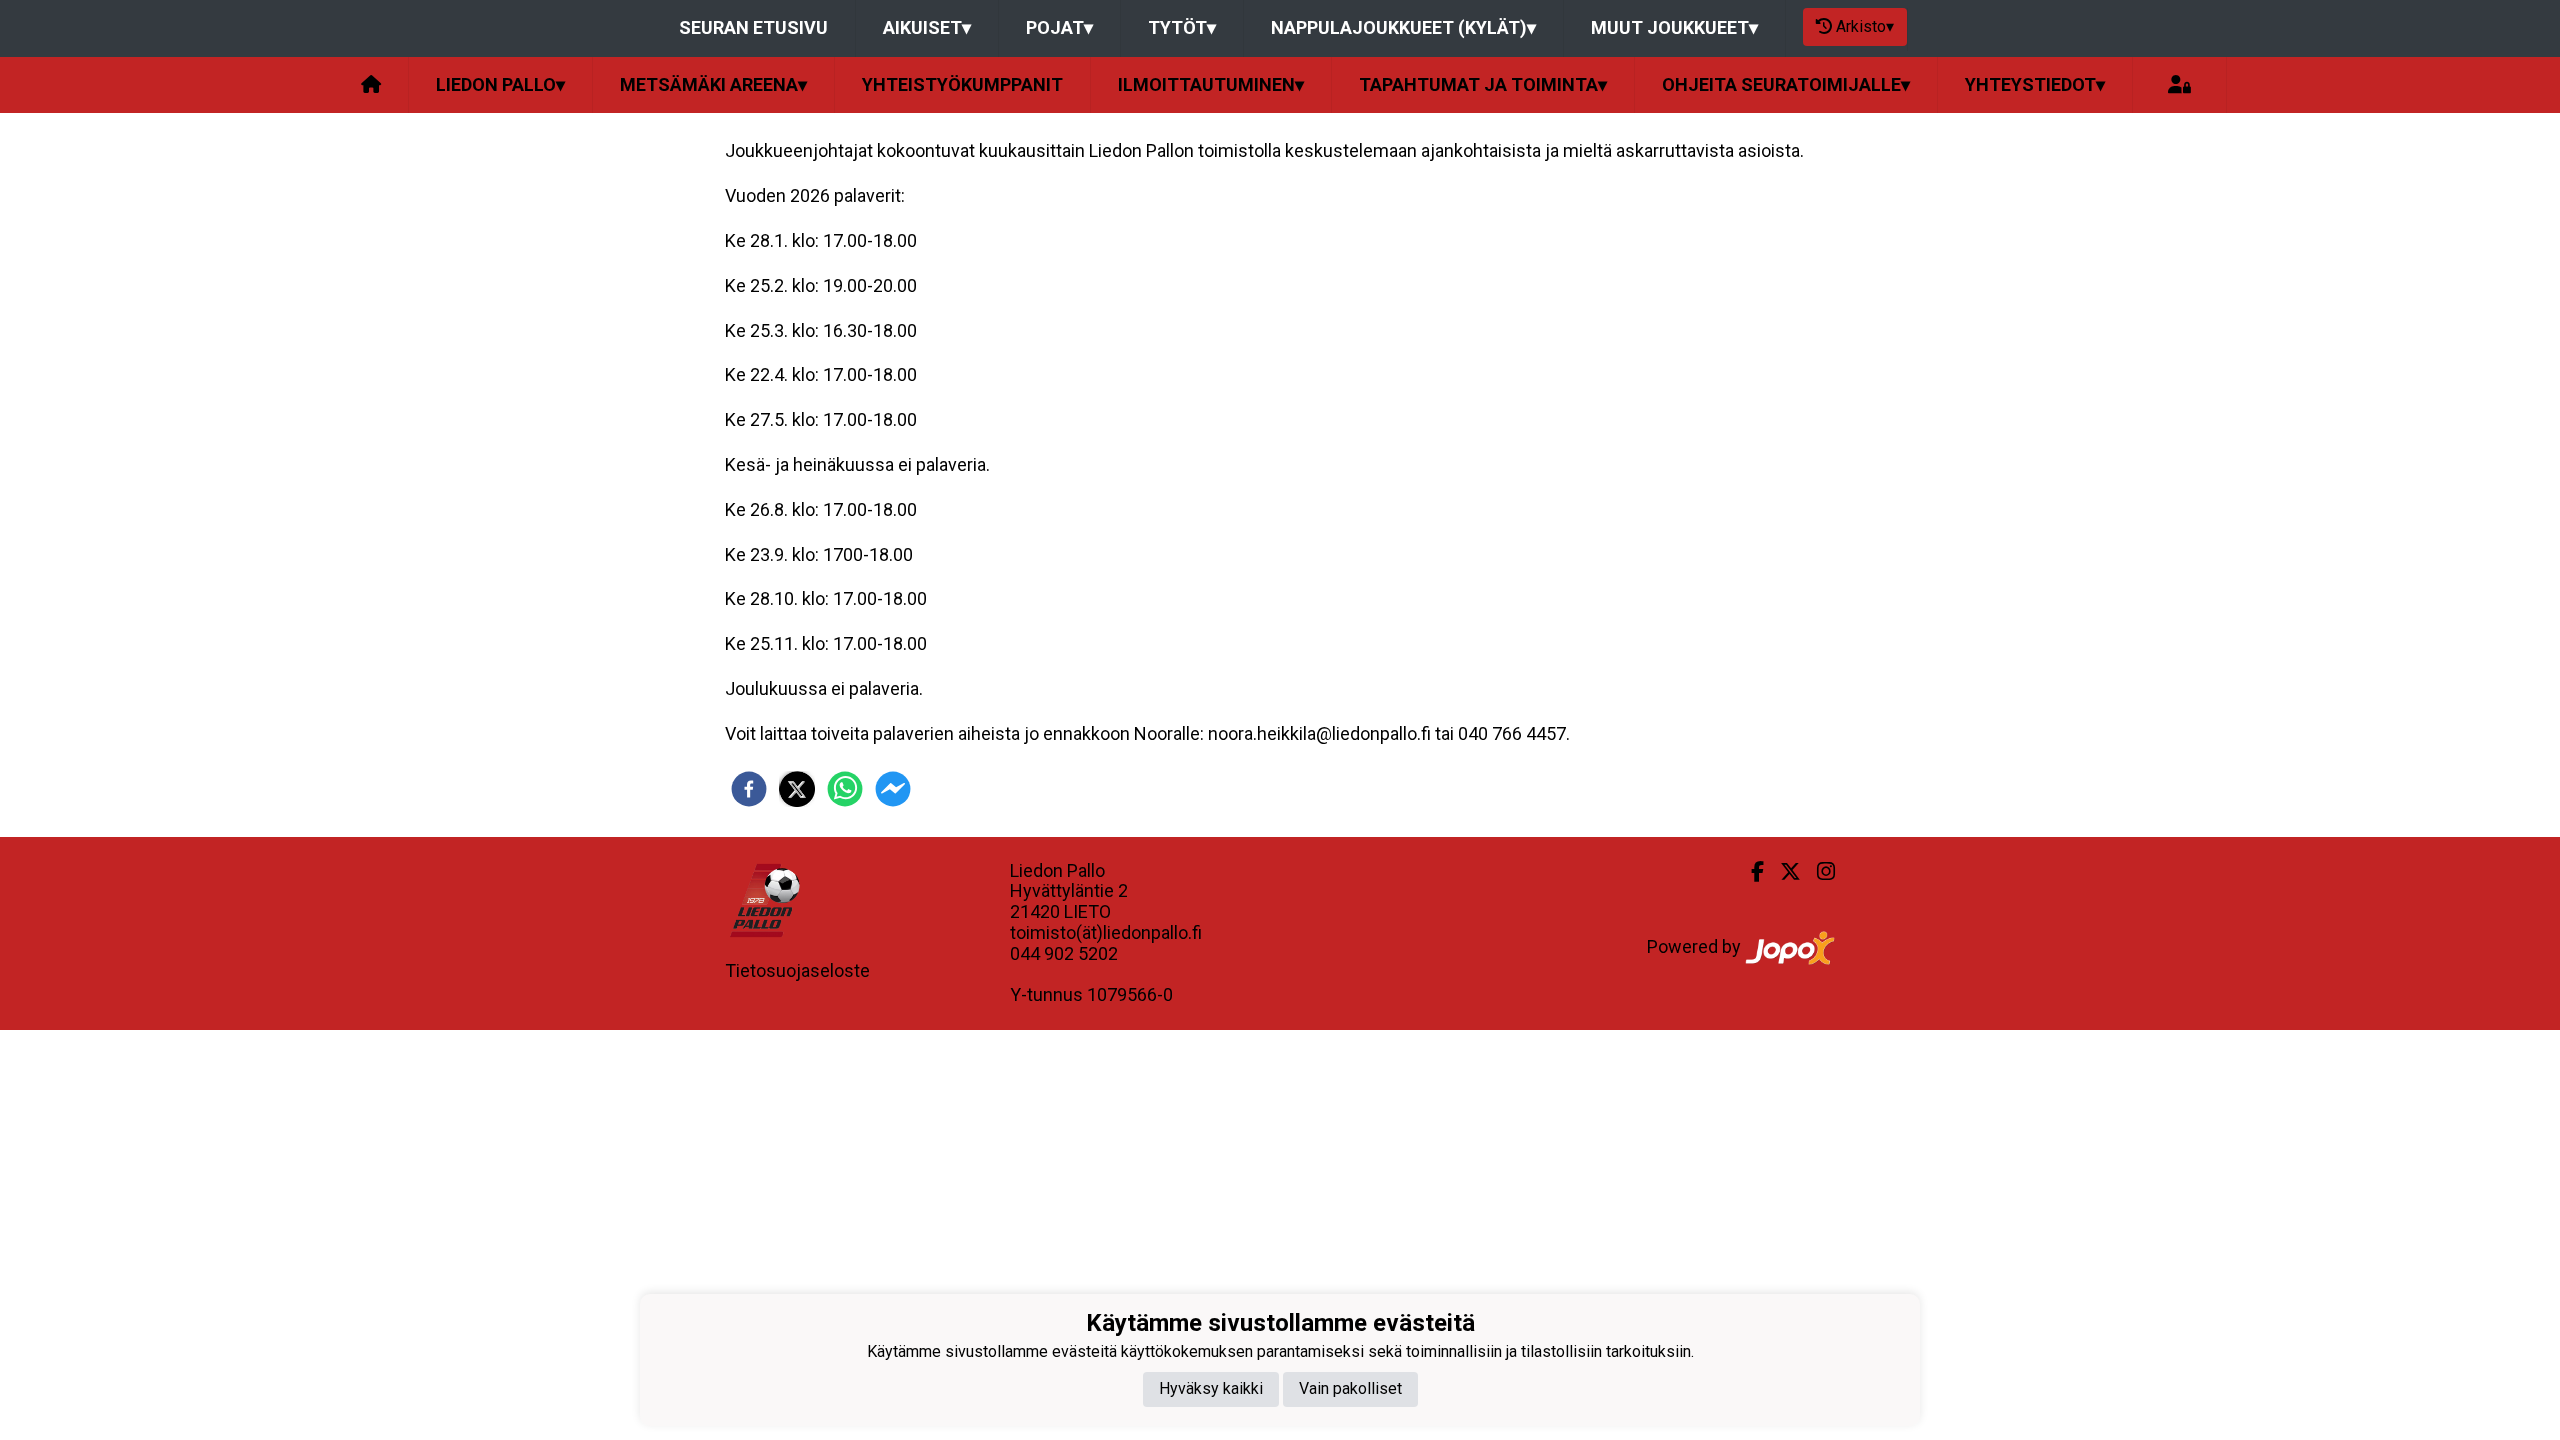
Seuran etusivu (753, 27)
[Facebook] (1749, 872)
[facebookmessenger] (893, 789)
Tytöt (1182, 27)
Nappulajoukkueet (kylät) (1403, 27)
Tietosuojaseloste (797, 970)
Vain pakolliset (1350, 1388)
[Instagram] (1818, 872)
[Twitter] (1782, 872)
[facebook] (749, 789)
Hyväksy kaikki (1211, 1388)
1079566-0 (1130, 994)
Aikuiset (927, 27)
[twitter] (797, 789)
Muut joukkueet (1674, 27)
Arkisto (1865, 26)
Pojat (1059, 27)
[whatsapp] (845, 789)
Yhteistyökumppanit (962, 84)
